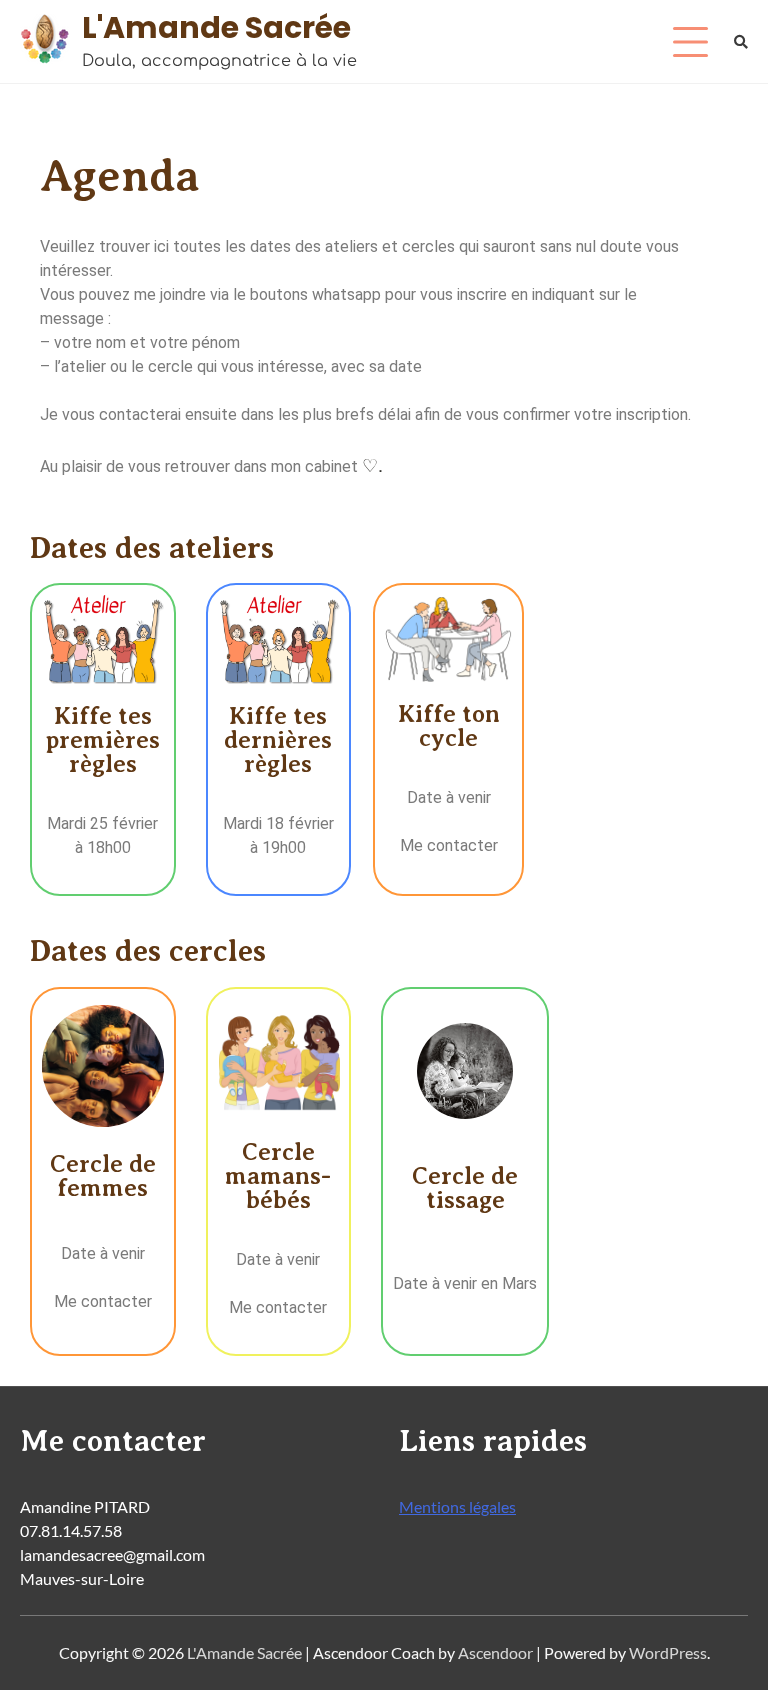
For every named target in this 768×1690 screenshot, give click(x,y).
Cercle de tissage (465, 1188)
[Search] (741, 41)
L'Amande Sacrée (216, 27)
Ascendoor (495, 1652)
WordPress (668, 1652)
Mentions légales (457, 1506)
